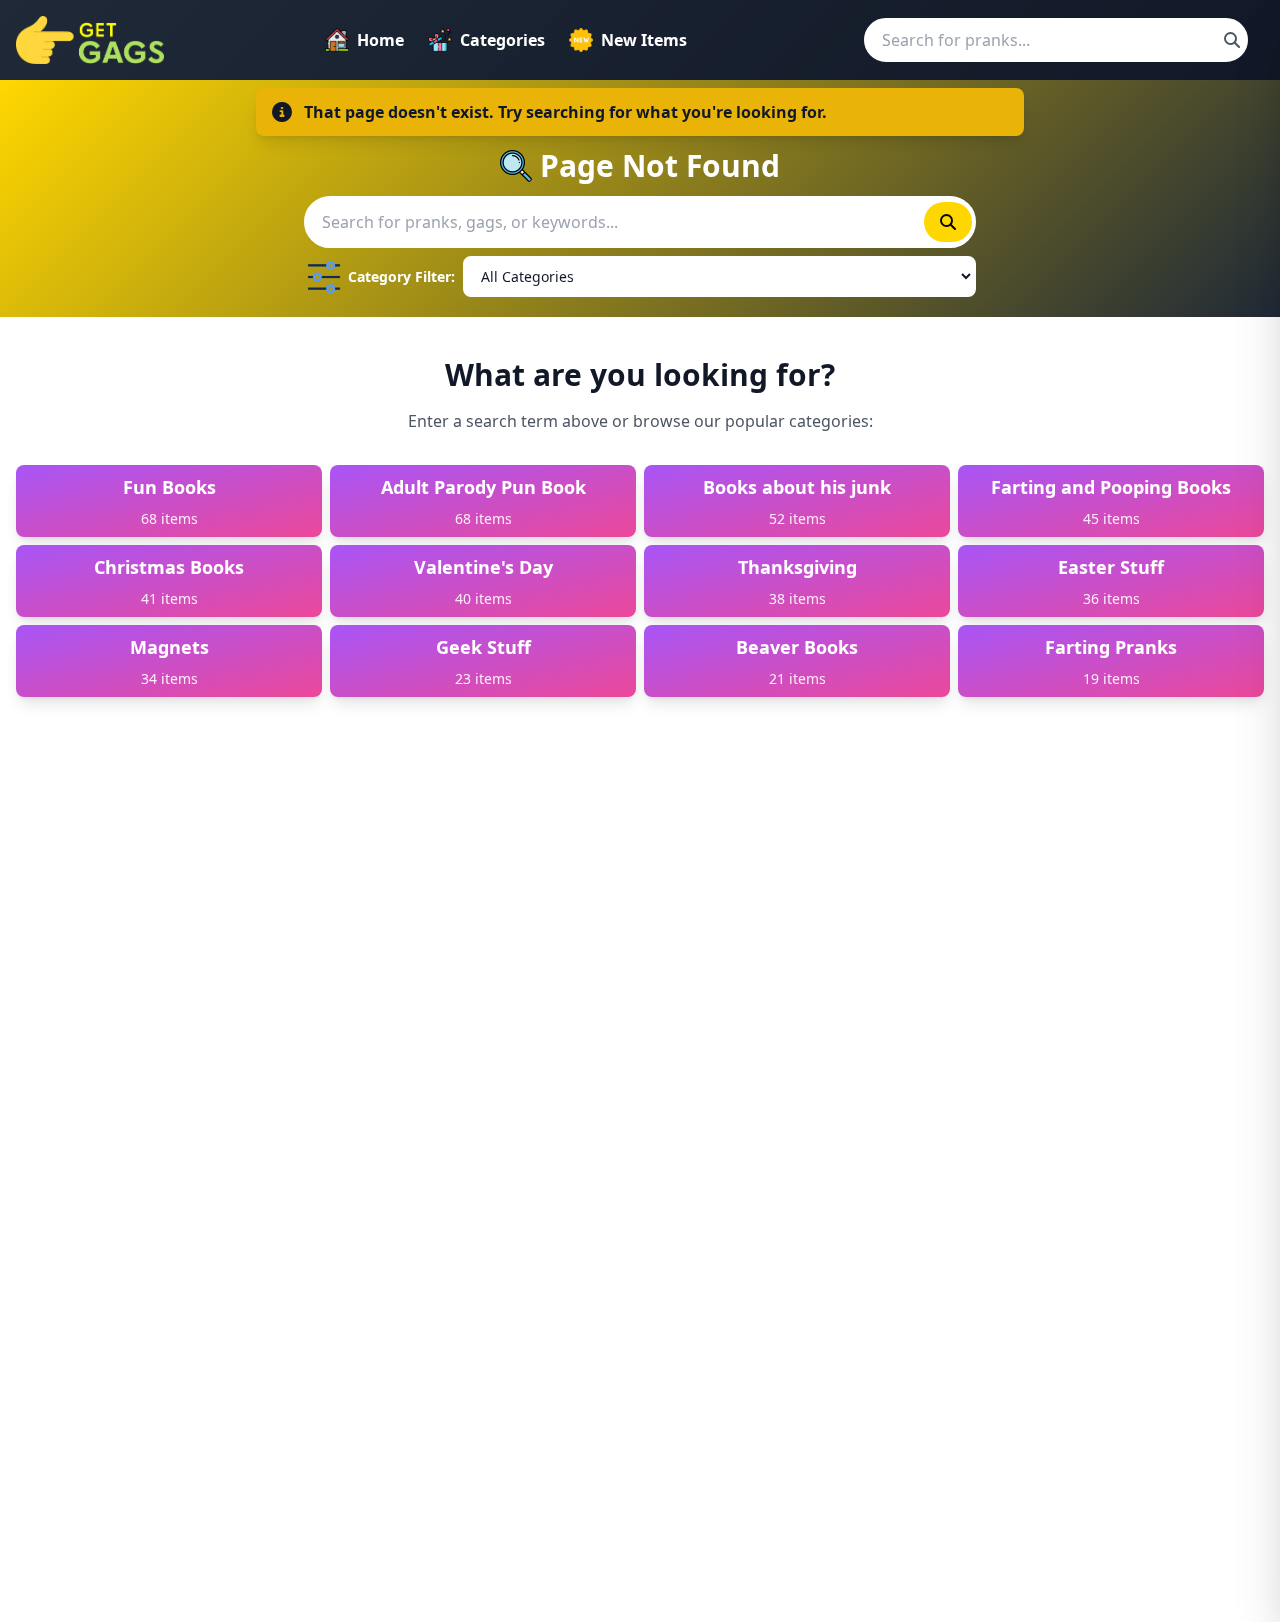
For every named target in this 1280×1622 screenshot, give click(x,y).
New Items (644, 40)
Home (380, 40)
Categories (502, 40)
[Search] (1232, 40)
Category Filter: (401, 276)
